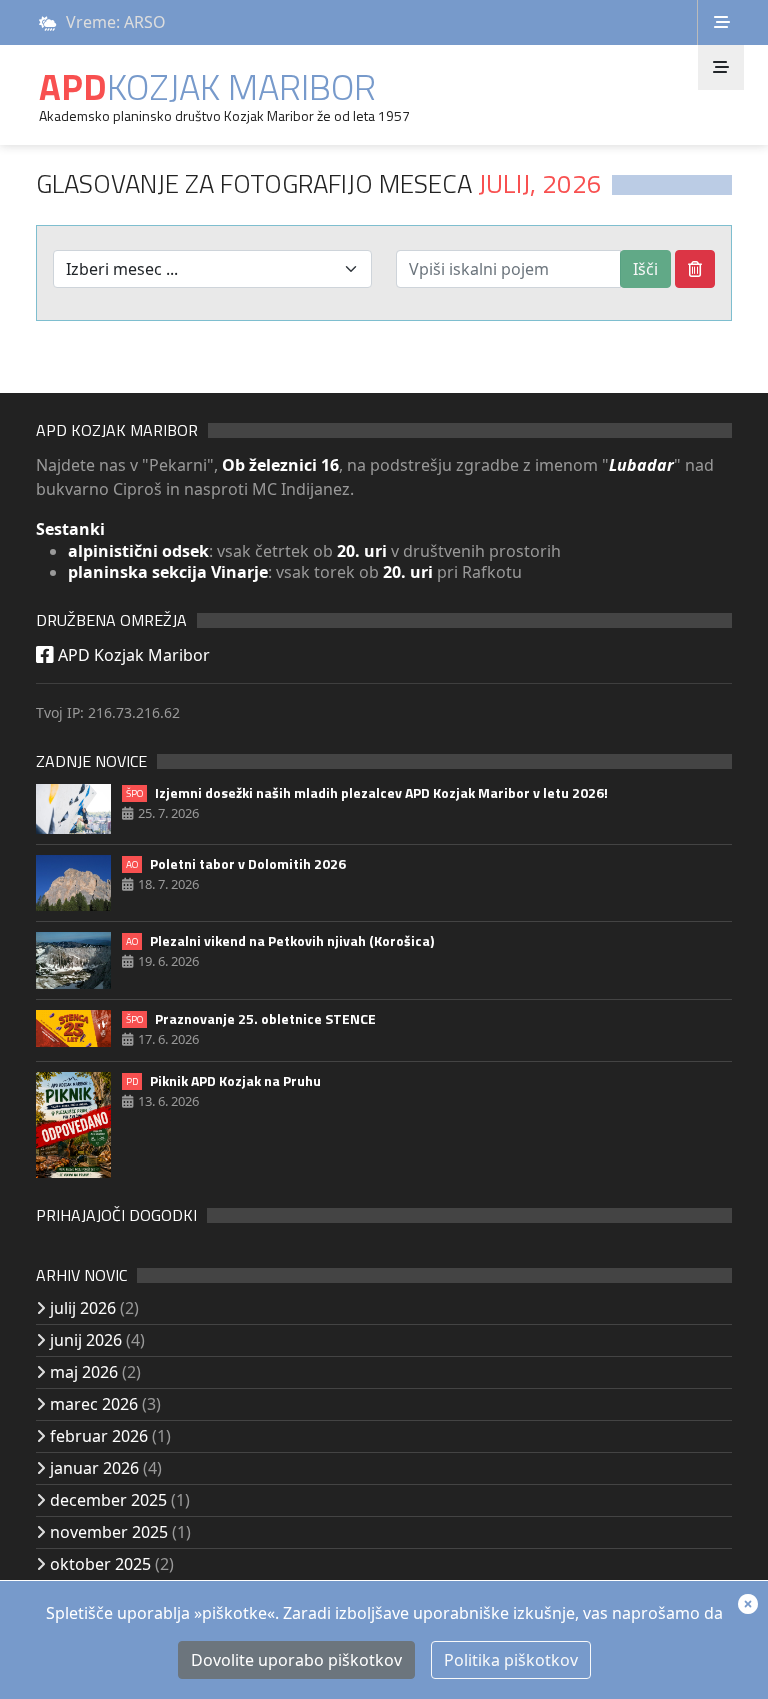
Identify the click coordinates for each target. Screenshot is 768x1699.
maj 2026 (84, 1372)
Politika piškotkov (511, 1660)
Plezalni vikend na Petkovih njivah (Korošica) (280, 941)
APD (207, 86)
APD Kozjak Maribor (132, 655)
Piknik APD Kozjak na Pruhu (223, 1081)
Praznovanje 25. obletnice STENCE (251, 1019)
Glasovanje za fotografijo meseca (319, 183)
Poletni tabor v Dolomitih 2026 (236, 864)
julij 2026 (83, 1308)
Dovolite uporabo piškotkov (296, 1660)
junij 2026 (86, 1340)
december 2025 (108, 1500)
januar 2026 (94, 1468)
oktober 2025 (100, 1564)
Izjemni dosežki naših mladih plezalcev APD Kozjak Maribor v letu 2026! (367, 793)
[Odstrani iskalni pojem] (695, 269)
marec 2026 (94, 1404)
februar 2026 (99, 1436)
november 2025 (109, 1532)
